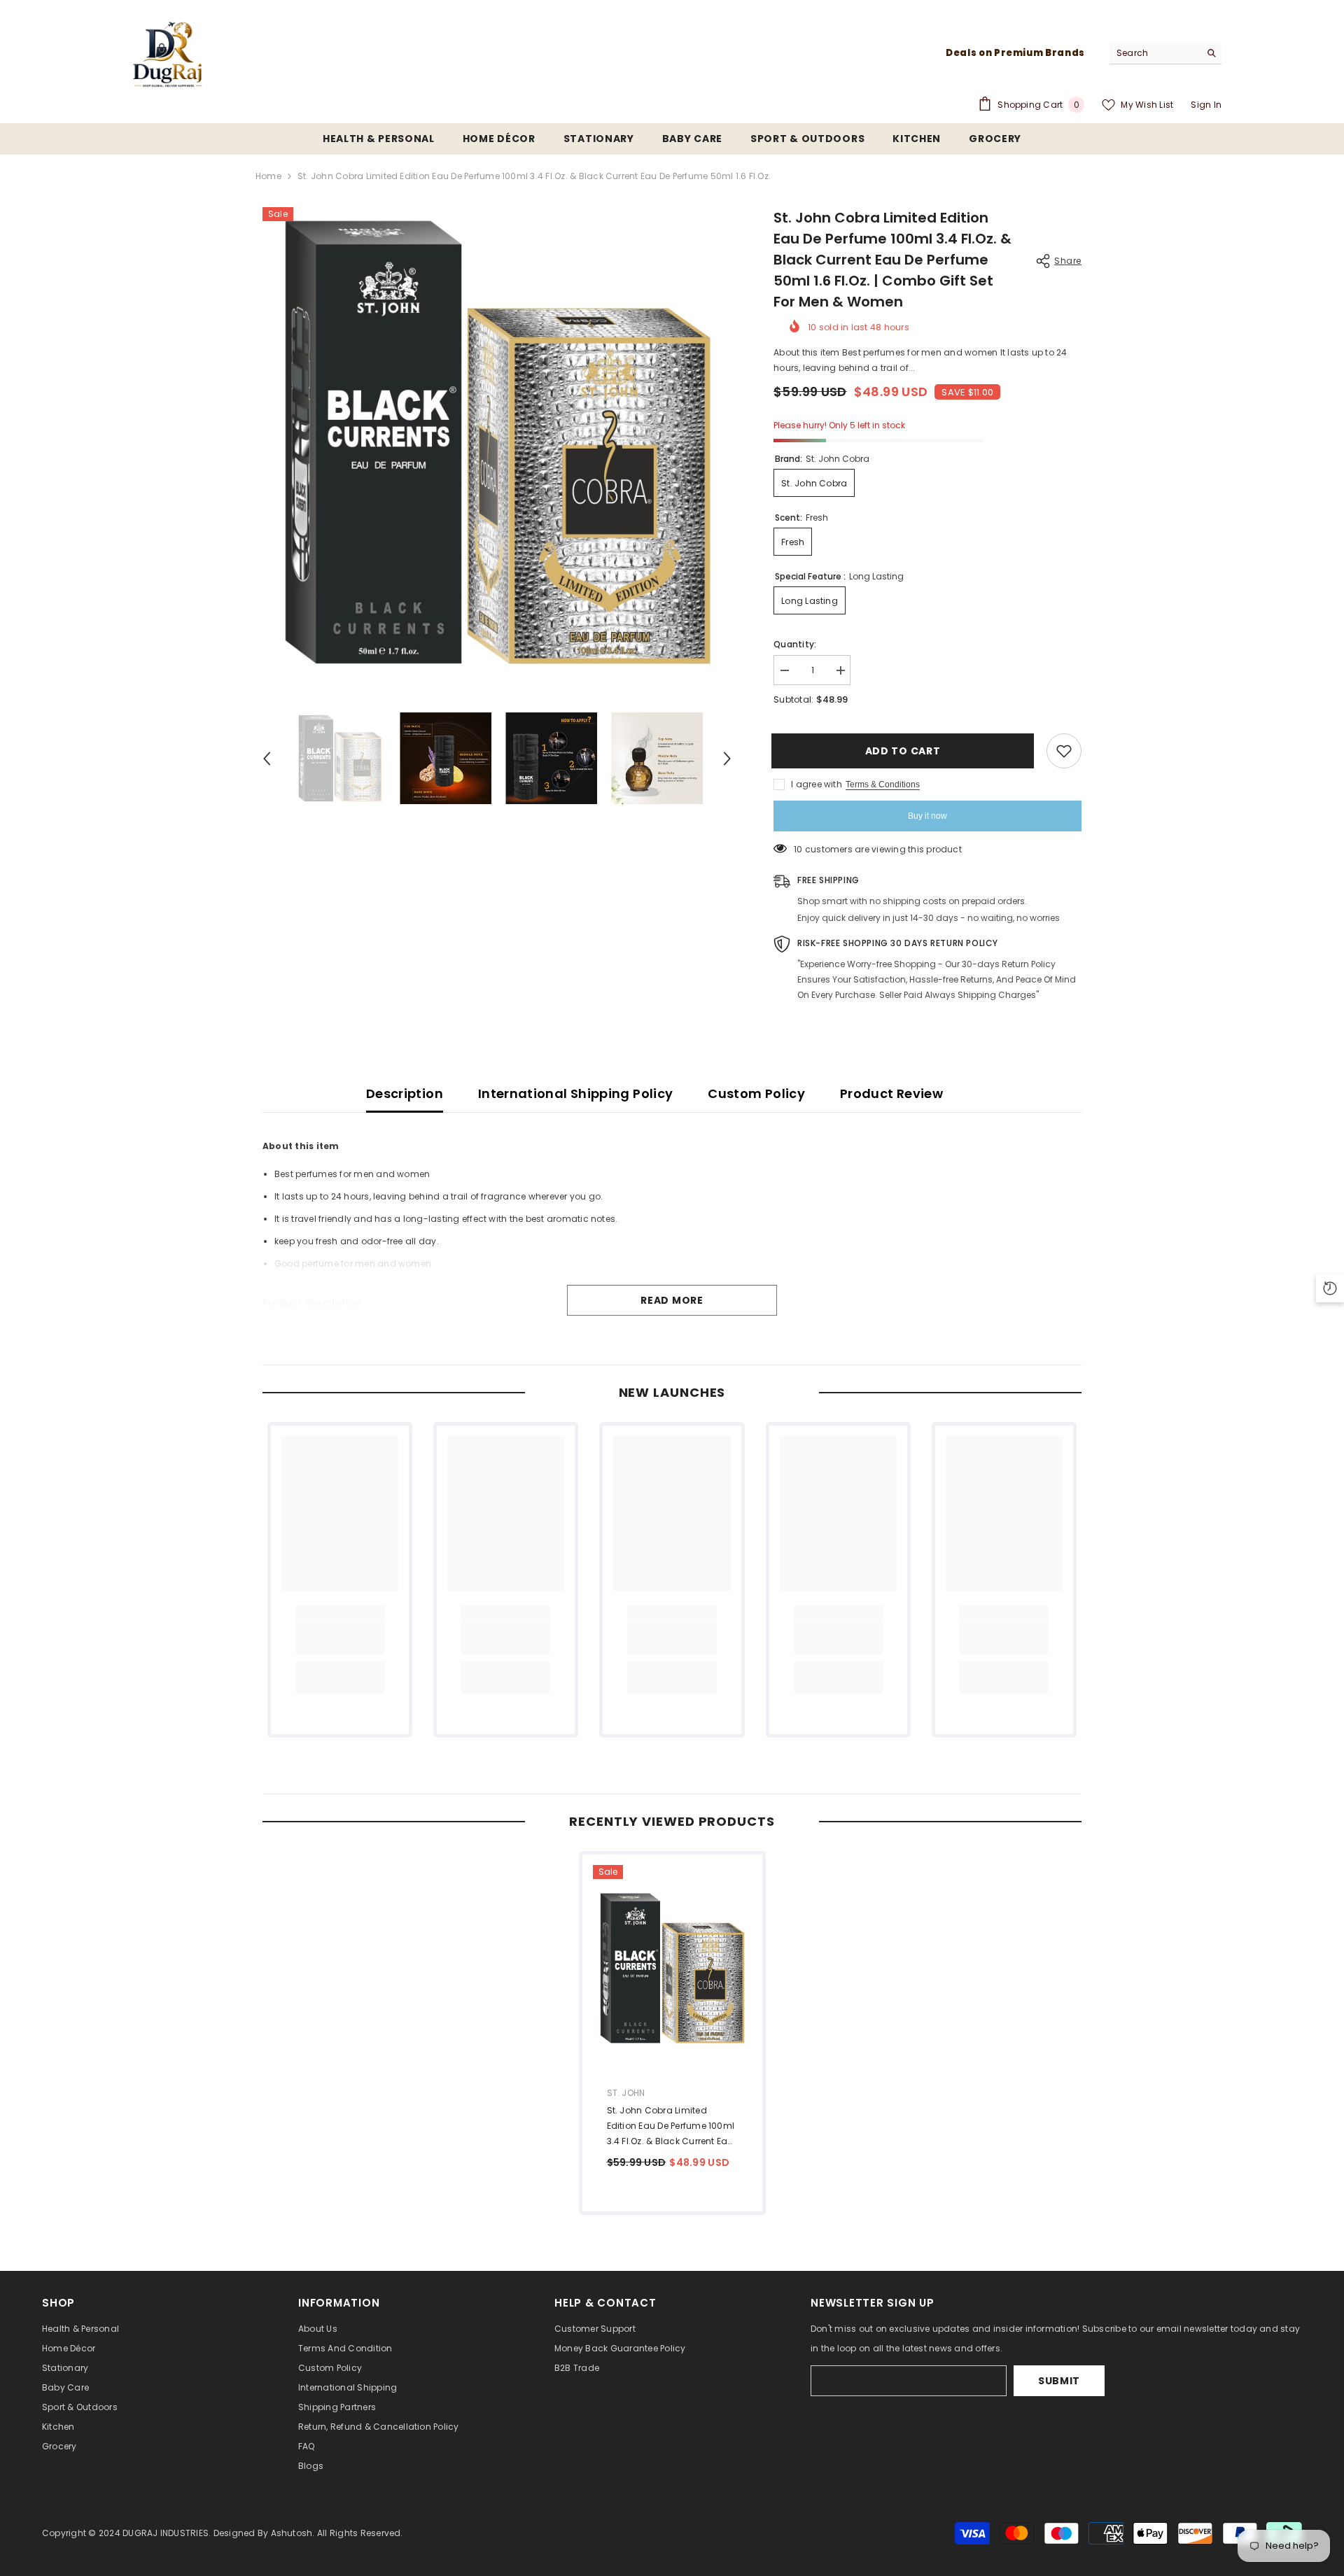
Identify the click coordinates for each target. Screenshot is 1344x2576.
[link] (340, 1639)
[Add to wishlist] (1064, 751)
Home (268, 176)
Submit (1059, 2381)
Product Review (891, 1093)
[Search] (1165, 54)
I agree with (817, 784)
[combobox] (1155, 53)
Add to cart (905, 751)
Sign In (1206, 105)
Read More (672, 1300)
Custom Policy (756, 1093)
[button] (267, 759)
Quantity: (795, 644)
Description (405, 1093)
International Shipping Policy (575, 1093)
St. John (626, 2093)
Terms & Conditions (883, 784)
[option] (497, 442)
